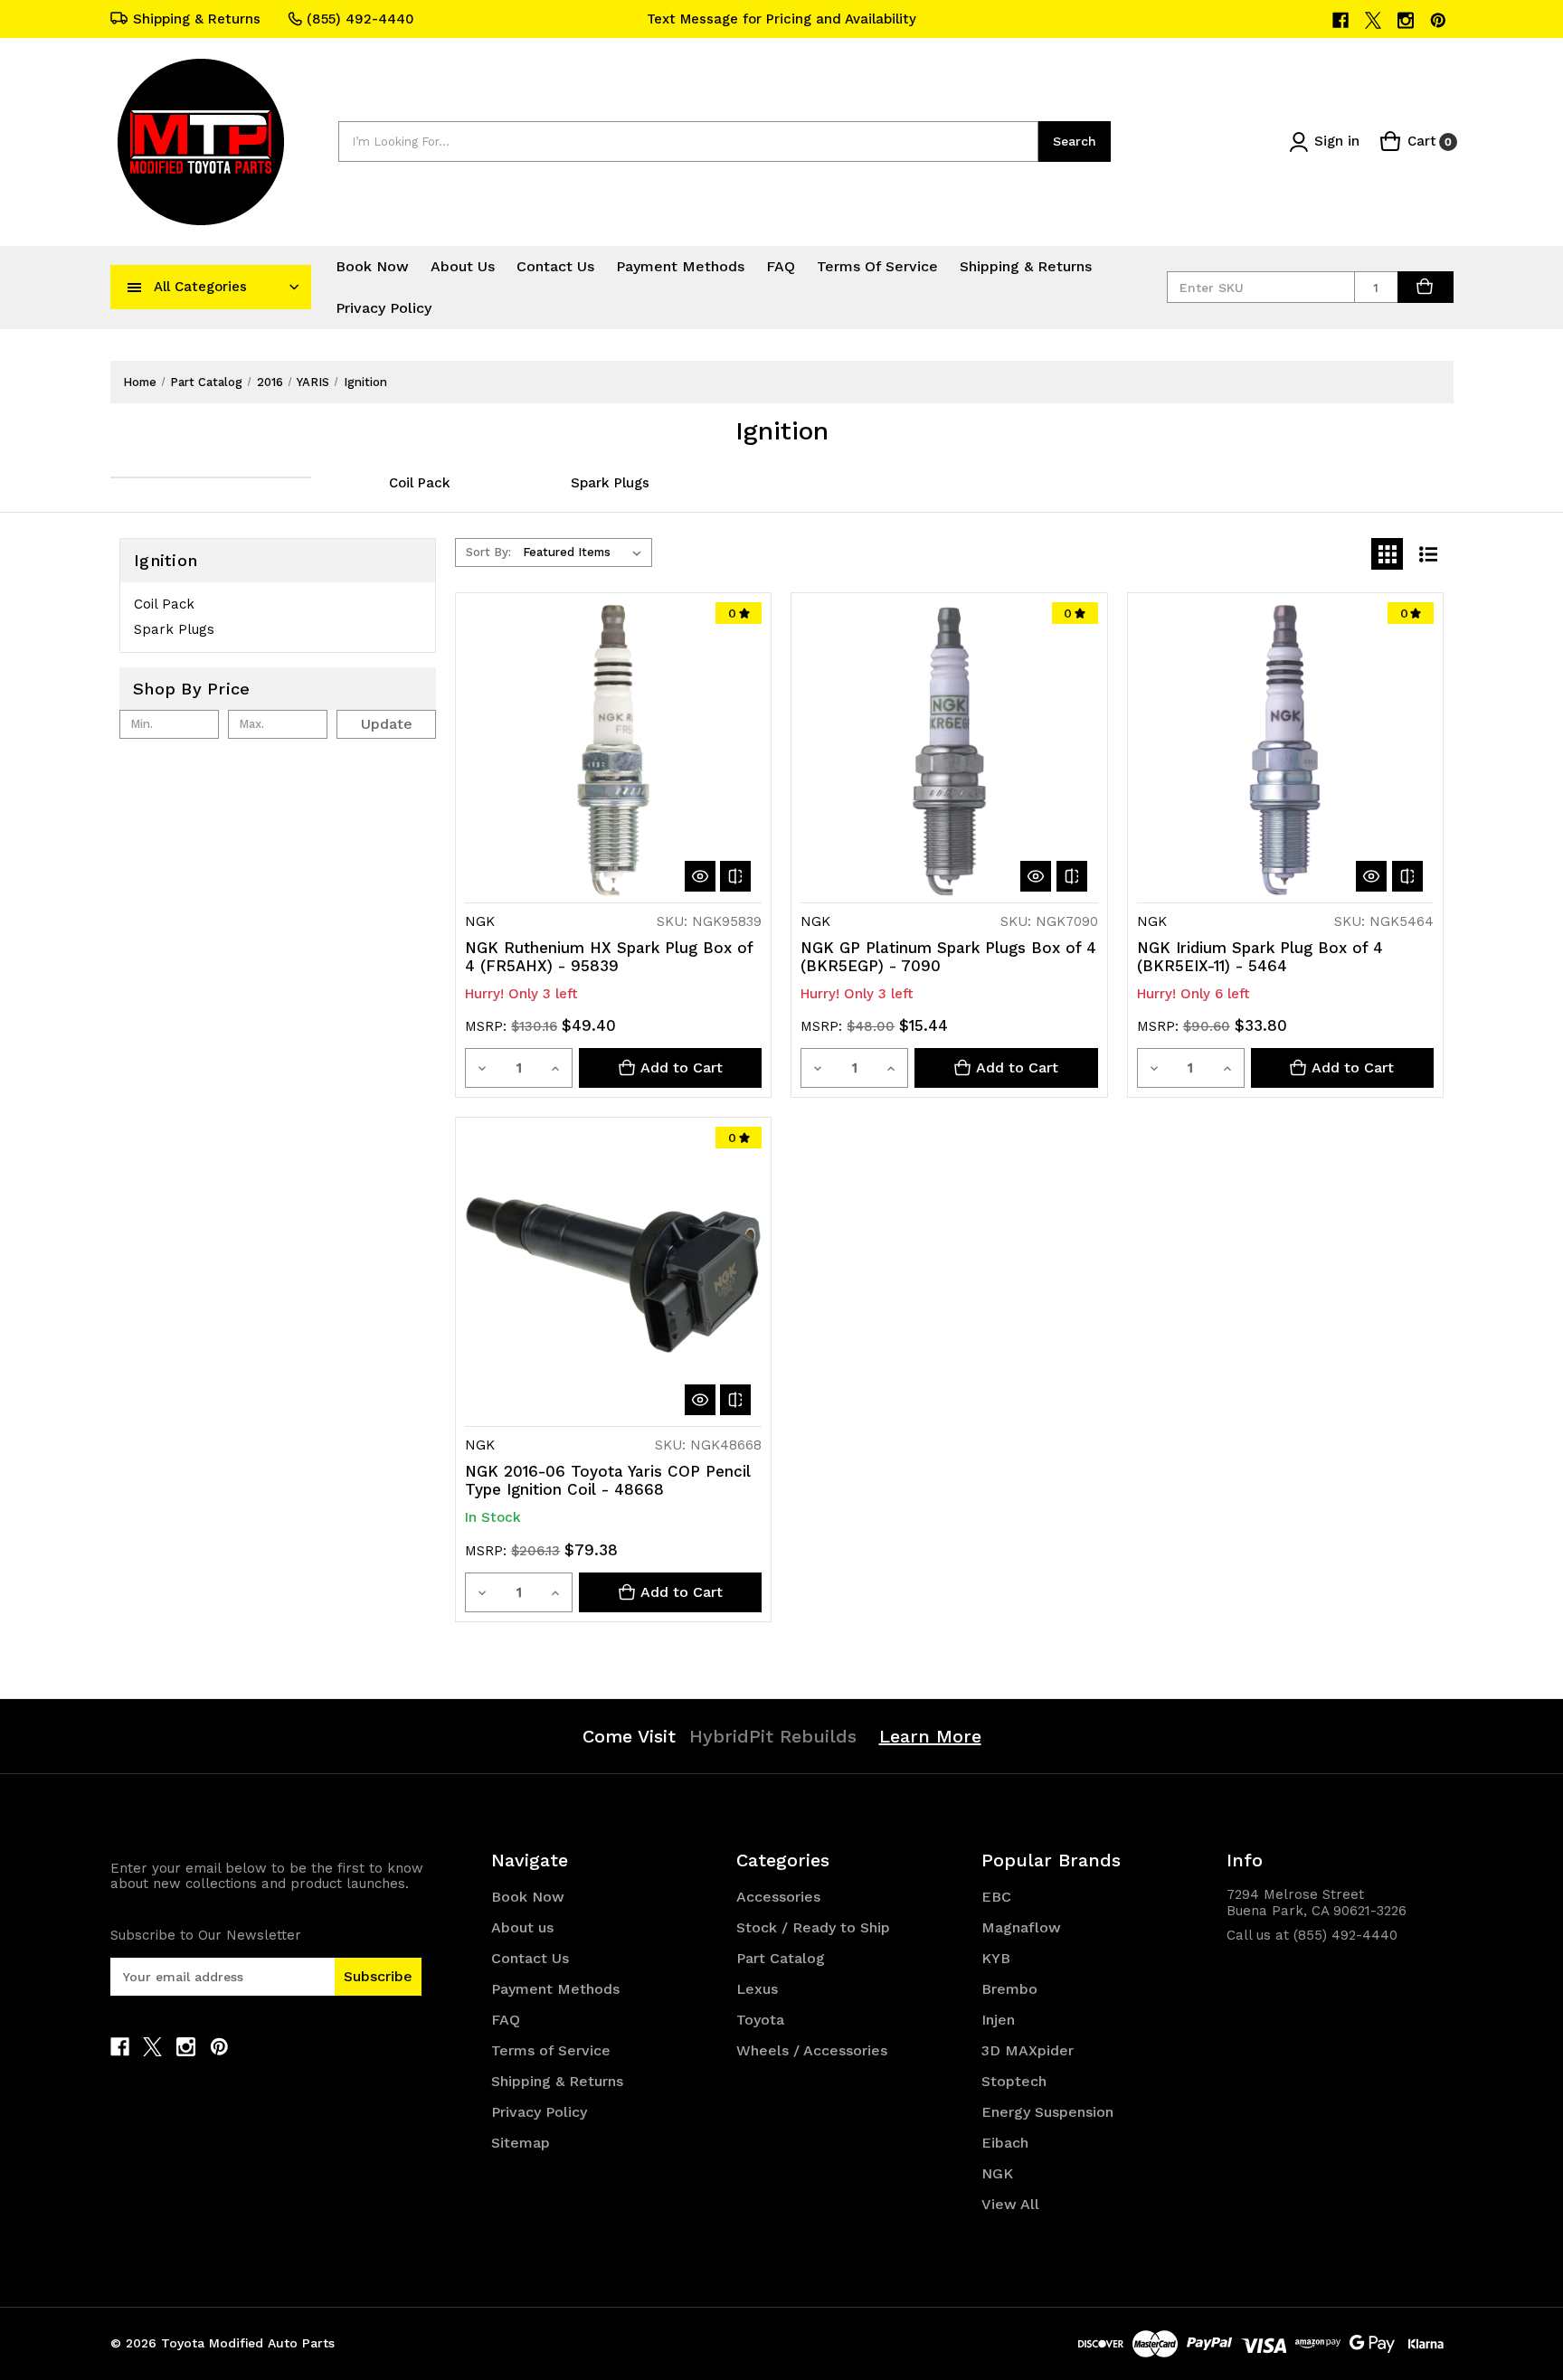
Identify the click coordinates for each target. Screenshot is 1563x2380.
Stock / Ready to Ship (813, 1927)
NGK (997, 2173)
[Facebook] (1342, 20)
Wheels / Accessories (812, 2050)
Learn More (930, 1736)
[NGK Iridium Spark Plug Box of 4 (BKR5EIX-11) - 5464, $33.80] (1285, 751)
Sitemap (521, 2143)
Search (1075, 141)
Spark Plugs (610, 483)
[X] (1374, 20)
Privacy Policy (384, 308)
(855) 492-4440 (360, 19)
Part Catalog (781, 1958)
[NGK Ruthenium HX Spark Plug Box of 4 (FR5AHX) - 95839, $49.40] (613, 751)
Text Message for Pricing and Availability (781, 19)
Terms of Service (877, 266)
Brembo (1009, 1989)
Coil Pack (420, 483)
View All (1010, 2204)
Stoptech (1014, 2081)
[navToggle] (135, 287)
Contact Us (555, 266)
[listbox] (586, 552)
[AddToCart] (1426, 287)
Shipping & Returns (197, 19)
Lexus (757, 1989)
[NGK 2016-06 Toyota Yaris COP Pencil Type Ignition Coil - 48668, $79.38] (613, 1275)
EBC (996, 1897)
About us (463, 266)
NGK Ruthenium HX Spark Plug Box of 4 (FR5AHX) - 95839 (609, 957)
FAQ (781, 266)
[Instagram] (1407, 20)
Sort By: (488, 552)
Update (387, 724)
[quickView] (700, 876)
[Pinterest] (1440, 20)
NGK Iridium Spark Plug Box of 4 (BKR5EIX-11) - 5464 (1260, 957)
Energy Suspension (1047, 2112)
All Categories (200, 287)
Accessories (778, 1897)
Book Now (372, 266)
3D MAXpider (1028, 2050)
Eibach (1005, 2143)
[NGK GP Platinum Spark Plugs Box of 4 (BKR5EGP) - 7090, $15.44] (949, 751)
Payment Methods (680, 266)
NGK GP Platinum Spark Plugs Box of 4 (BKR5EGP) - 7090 (948, 957)
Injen (998, 2020)
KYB (996, 1958)
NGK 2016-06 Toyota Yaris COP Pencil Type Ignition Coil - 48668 (608, 1480)
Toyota (760, 2020)
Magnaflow (1021, 1927)
